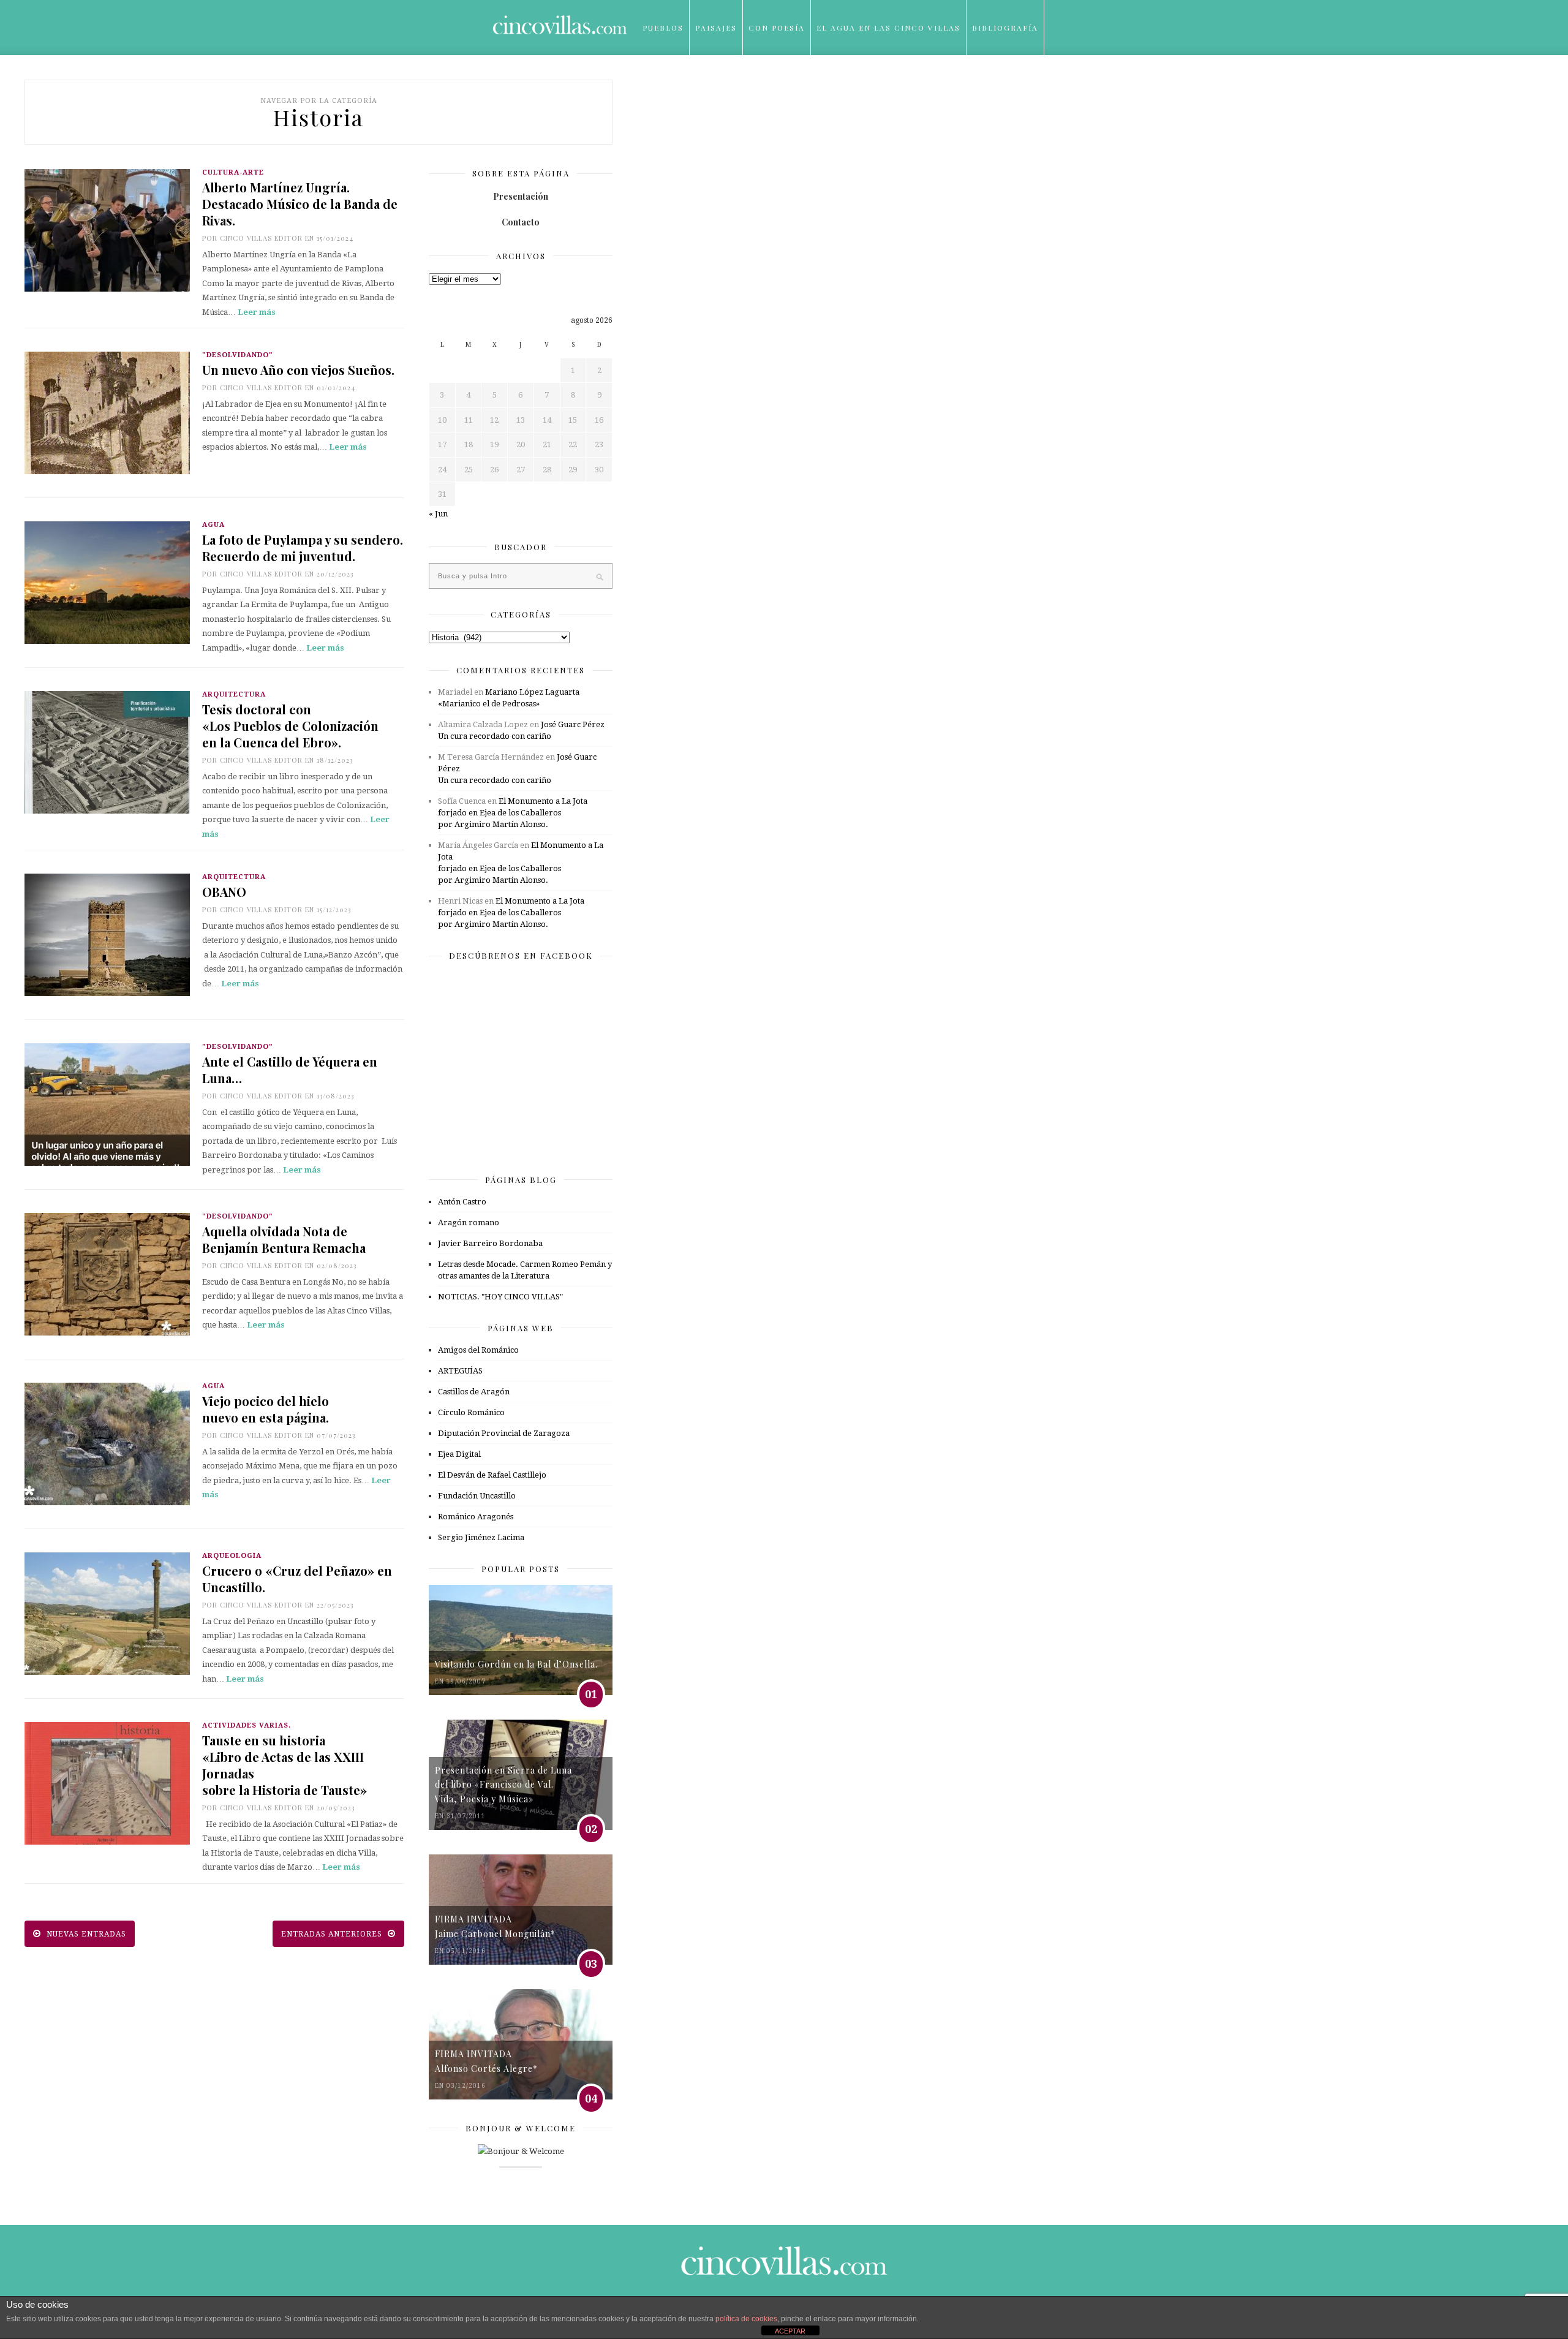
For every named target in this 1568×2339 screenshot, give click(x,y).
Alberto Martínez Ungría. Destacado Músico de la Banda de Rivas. (300, 204)
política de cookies (746, 2319)
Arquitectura (234, 694)
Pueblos (663, 28)
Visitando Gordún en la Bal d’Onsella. (516, 1664)
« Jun (438, 514)
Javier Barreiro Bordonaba (490, 1243)
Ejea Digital (459, 1454)
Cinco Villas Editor (261, 238)
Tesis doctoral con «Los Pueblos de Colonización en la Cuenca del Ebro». (290, 726)
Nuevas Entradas (85, 1934)
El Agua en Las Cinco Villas (888, 28)
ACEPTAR (790, 2331)
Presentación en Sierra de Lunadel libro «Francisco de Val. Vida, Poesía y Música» (503, 1785)
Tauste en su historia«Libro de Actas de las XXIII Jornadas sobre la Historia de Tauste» (285, 1765)
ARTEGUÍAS (460, 1371)
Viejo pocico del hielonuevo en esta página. (266, 1409)
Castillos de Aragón (474, 1392)
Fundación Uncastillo (477, 1496)
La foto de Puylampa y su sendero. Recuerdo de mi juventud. (303, 548)
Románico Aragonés (476, 1517)
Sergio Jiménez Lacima (481, 1537)
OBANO (224, 892)
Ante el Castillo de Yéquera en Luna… (290, 1070)
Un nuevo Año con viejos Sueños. (298, 370)
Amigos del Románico (478, 1350)
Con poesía (777, 28)
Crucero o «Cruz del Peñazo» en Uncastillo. (297, 1579)
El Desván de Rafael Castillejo (492, 1475)
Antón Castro (462, 1202)
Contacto (521, 222)
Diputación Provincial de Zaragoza (504, 1433)
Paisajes (716, 28)
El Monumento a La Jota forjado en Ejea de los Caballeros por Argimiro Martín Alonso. (513, 813)
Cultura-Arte (233, 172)
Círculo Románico (471, 1412)
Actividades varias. (247, 1725)
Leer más (257, 312)
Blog (655, 83)
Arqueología (232, 1556)
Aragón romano (469, 1222)
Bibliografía (1005, 28)
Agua (213, 525)
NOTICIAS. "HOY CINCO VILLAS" (500, 1297)
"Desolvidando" (238, 355)
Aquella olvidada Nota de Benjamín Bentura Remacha (284, 1239)
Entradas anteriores (333, 1934)
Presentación (521, 196)
